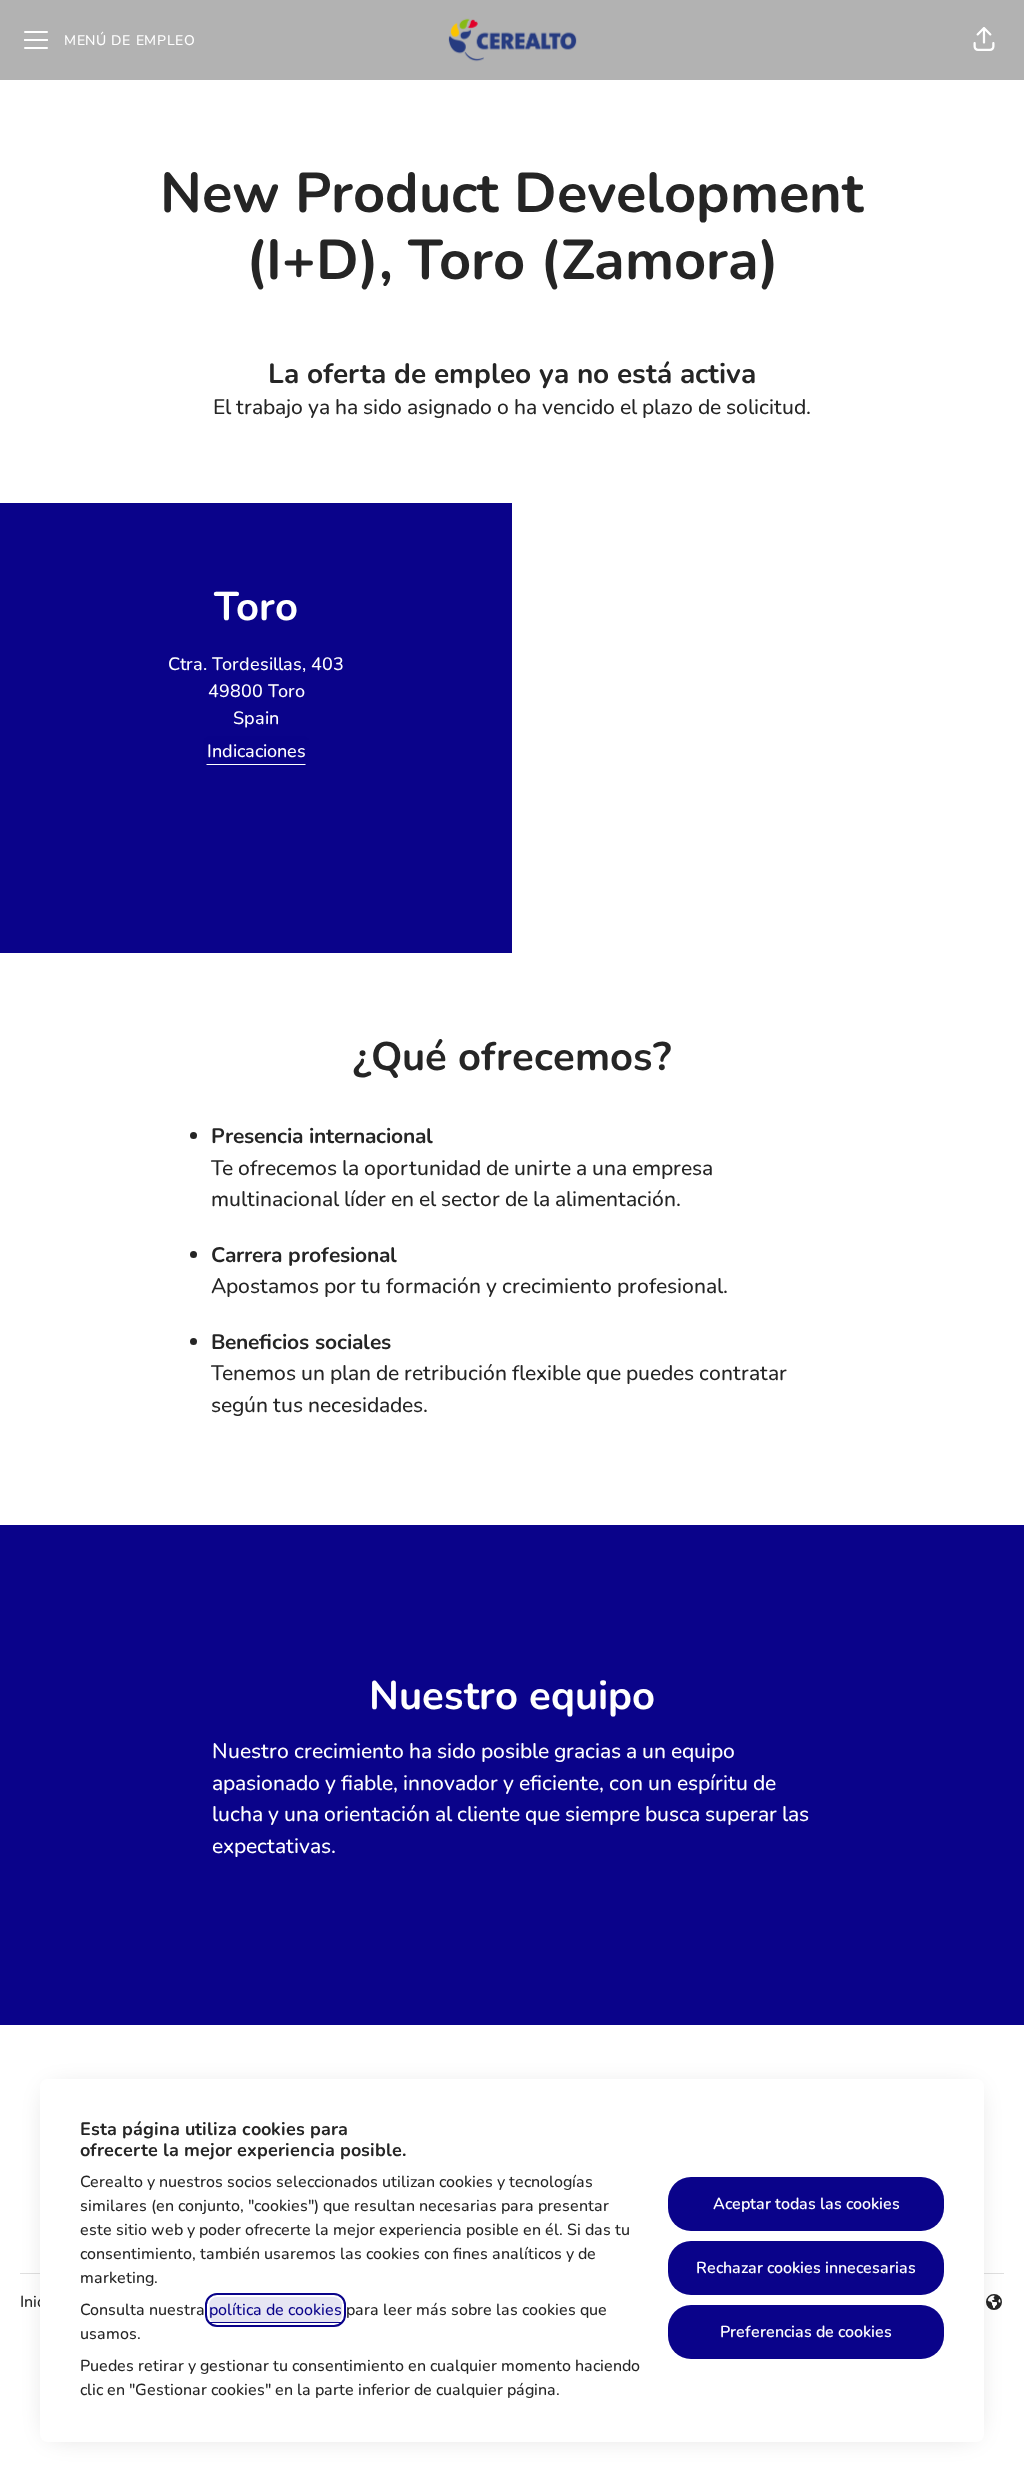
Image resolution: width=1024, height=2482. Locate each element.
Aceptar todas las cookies (806, 2204)
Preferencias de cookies (806, 2332)
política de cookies (275, 2310)
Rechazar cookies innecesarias (806, 2268)
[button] (984, 40)
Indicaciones (256, 751)
